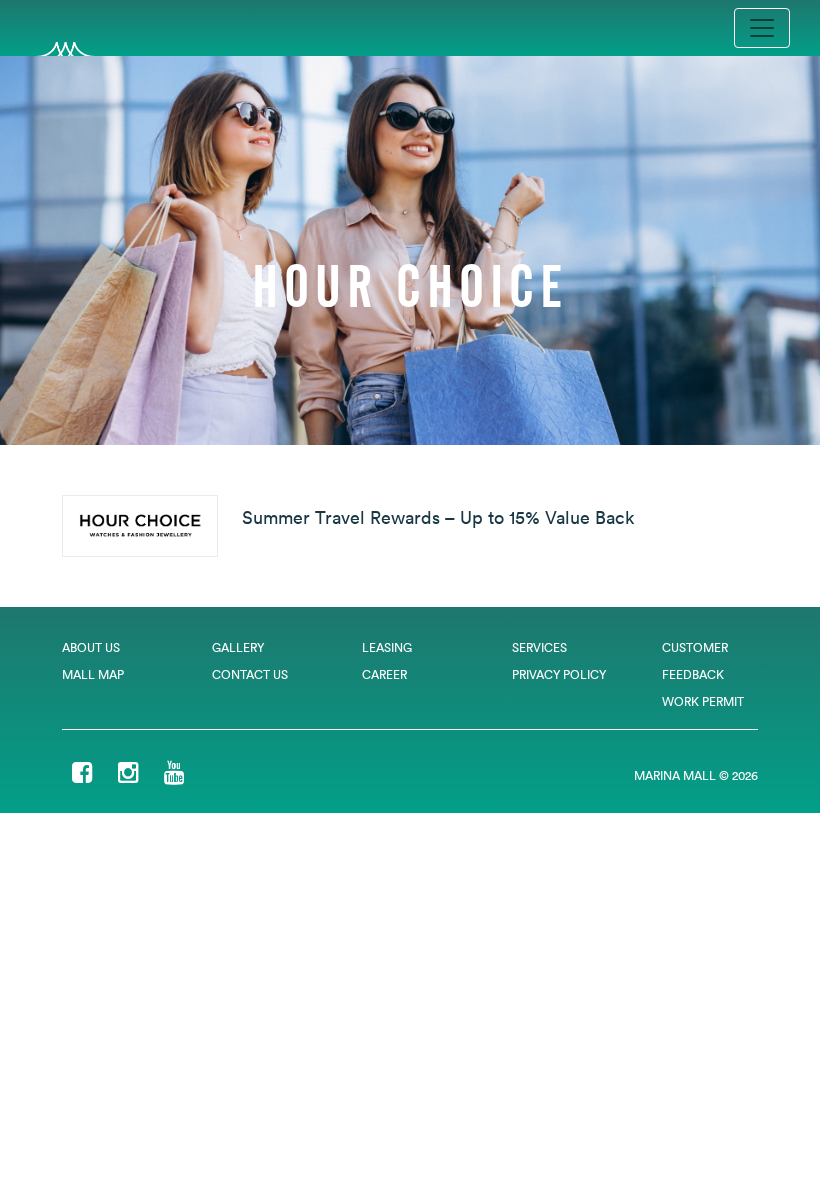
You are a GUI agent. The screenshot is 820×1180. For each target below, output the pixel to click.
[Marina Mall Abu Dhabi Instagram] (128, 774)
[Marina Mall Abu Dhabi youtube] (174, 774)
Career (384, 674)
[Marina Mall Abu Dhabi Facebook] (82, 774)
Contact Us (250, 674)
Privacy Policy (559, 674)
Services (539, 647)
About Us (91, 647)
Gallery (238, 647)
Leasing (387, 647)
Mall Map (93, 674)
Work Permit (703, 701)
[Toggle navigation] (762, 28)
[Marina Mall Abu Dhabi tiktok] (210, 774)
